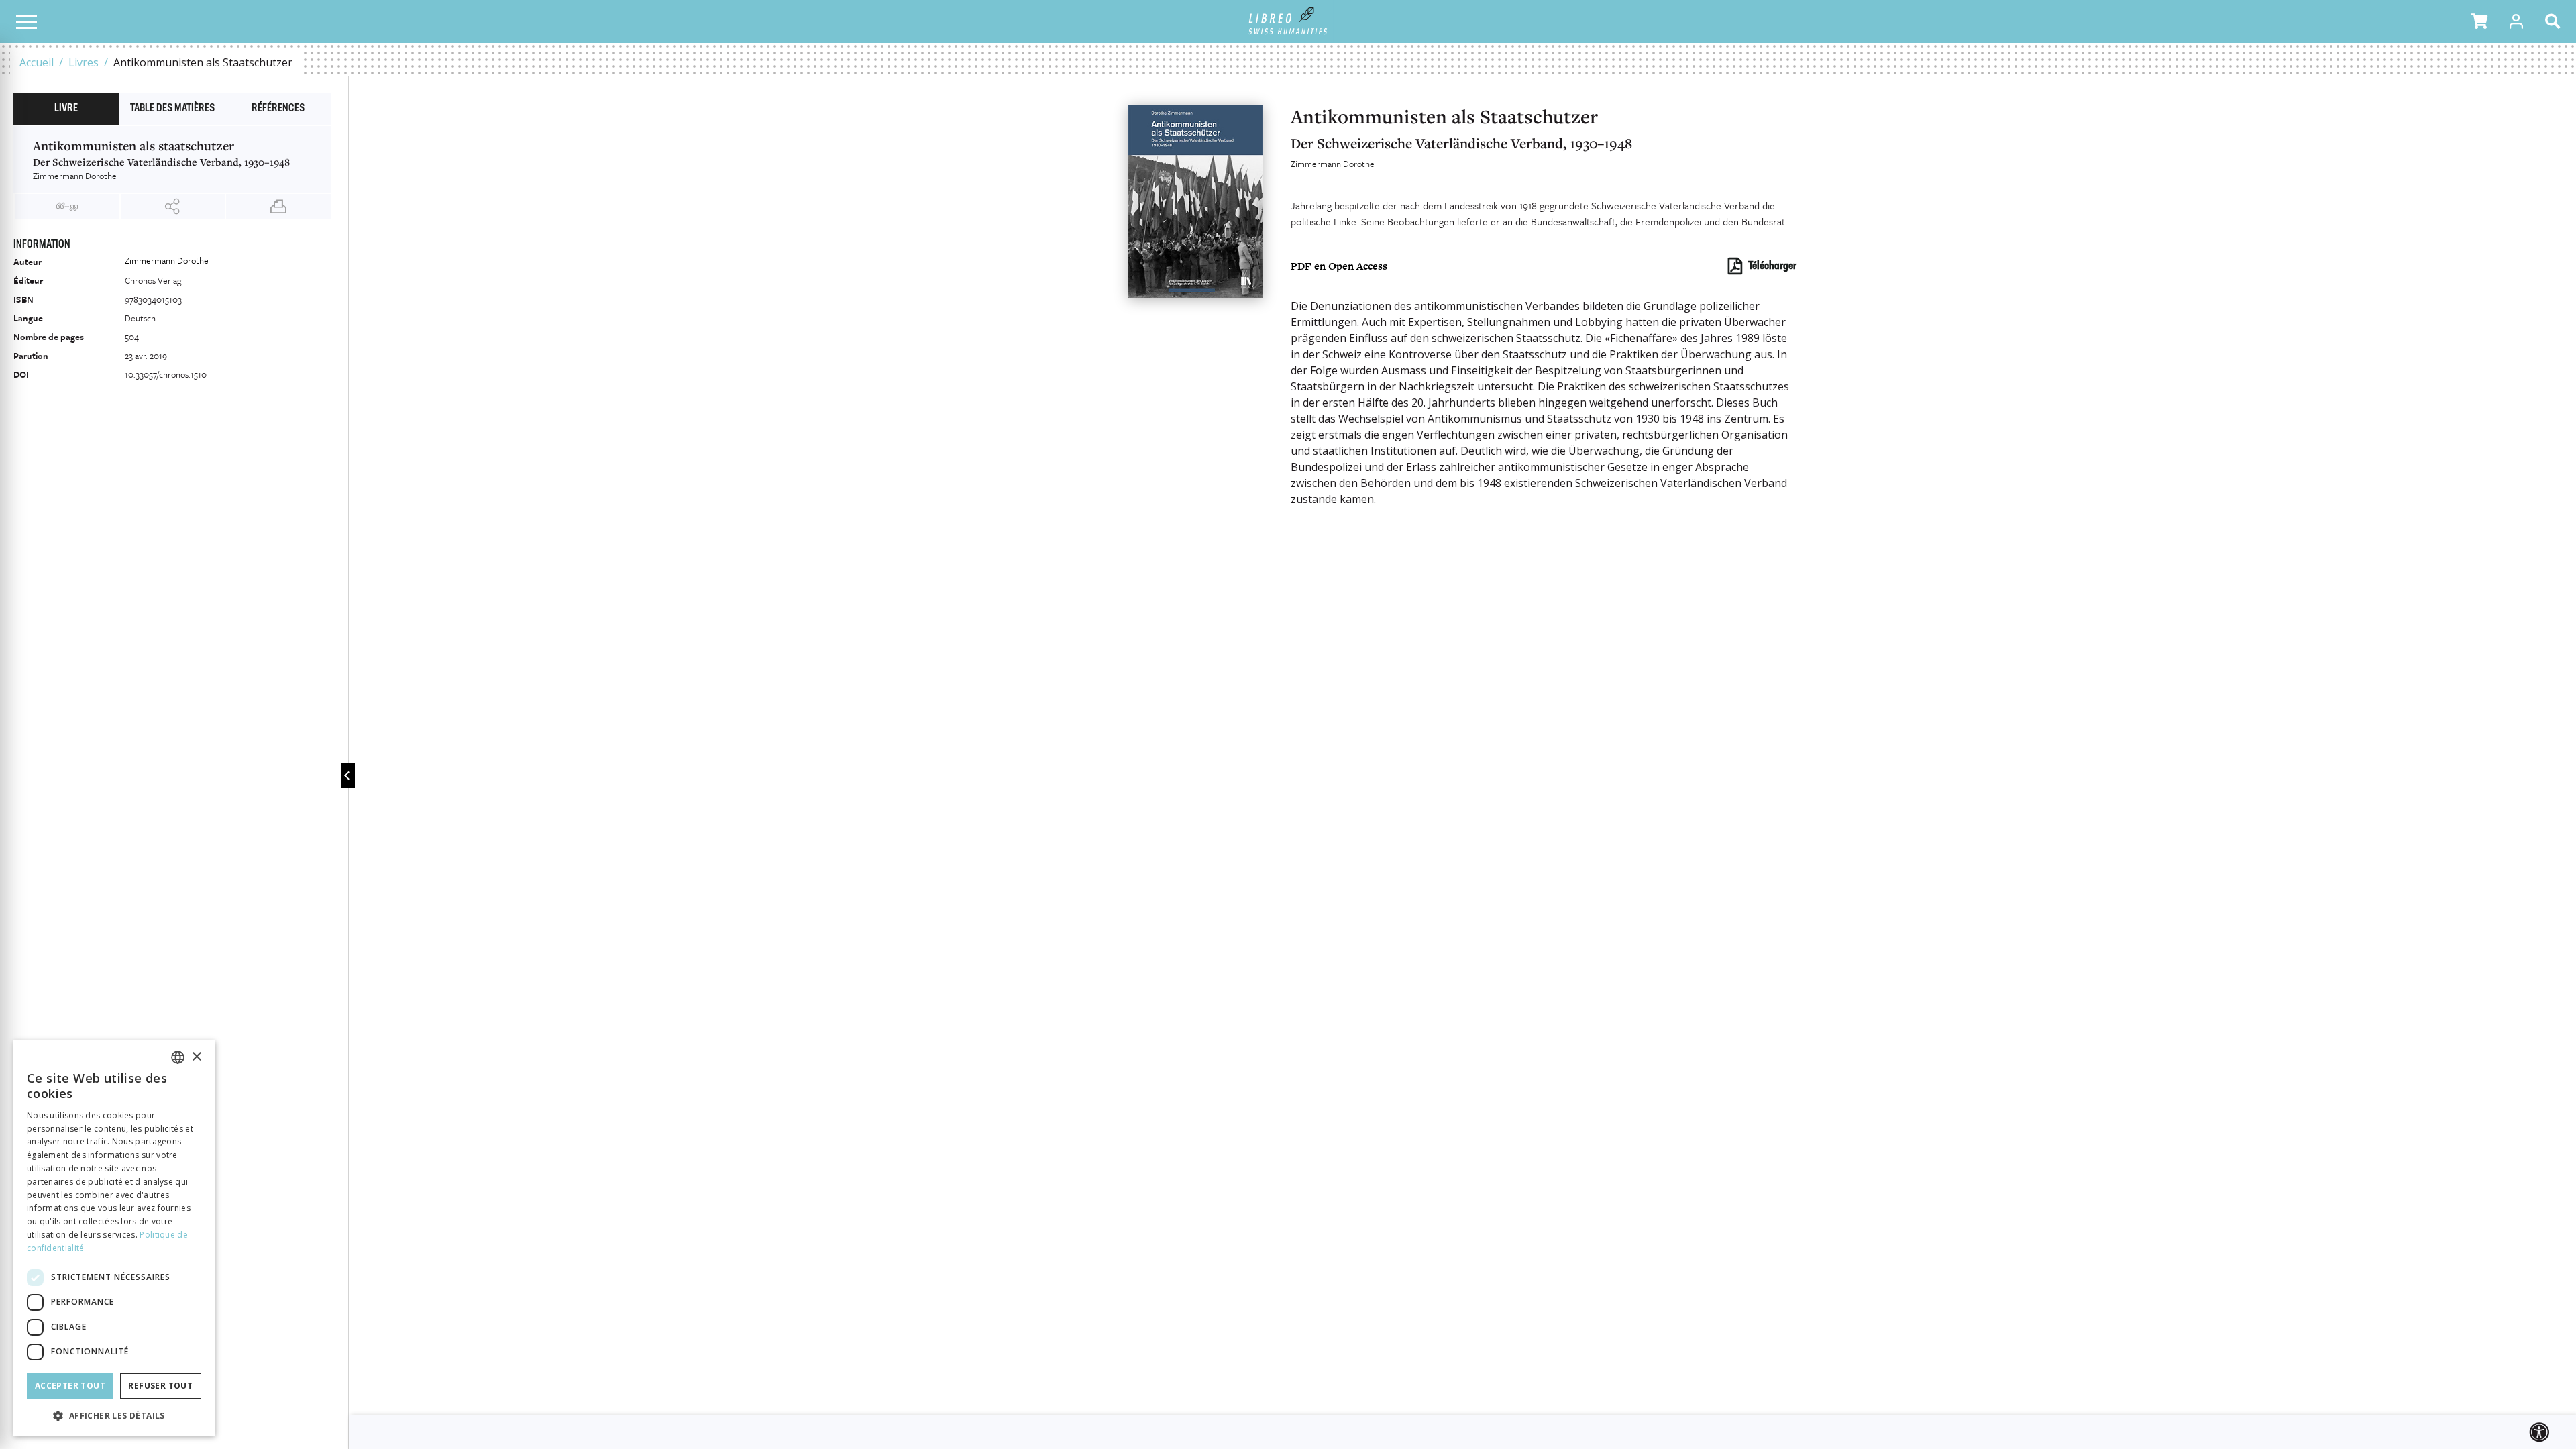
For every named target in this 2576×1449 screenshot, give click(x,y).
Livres (84, 62)
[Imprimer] (278, 207)
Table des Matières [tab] (172, 109)
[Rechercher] (2555, 21)
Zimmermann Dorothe (1333, 164)
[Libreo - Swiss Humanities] (1288, 21)
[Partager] (173, 207)
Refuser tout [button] (160, 1386)
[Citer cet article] (67, 207)
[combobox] (178, 1057)
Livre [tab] (66, 109)
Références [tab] (278, 109)
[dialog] (114, 1238)
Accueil (37, 62)
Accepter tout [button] (70, 1386)
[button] (2479, 21)
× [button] (196, 1057)
